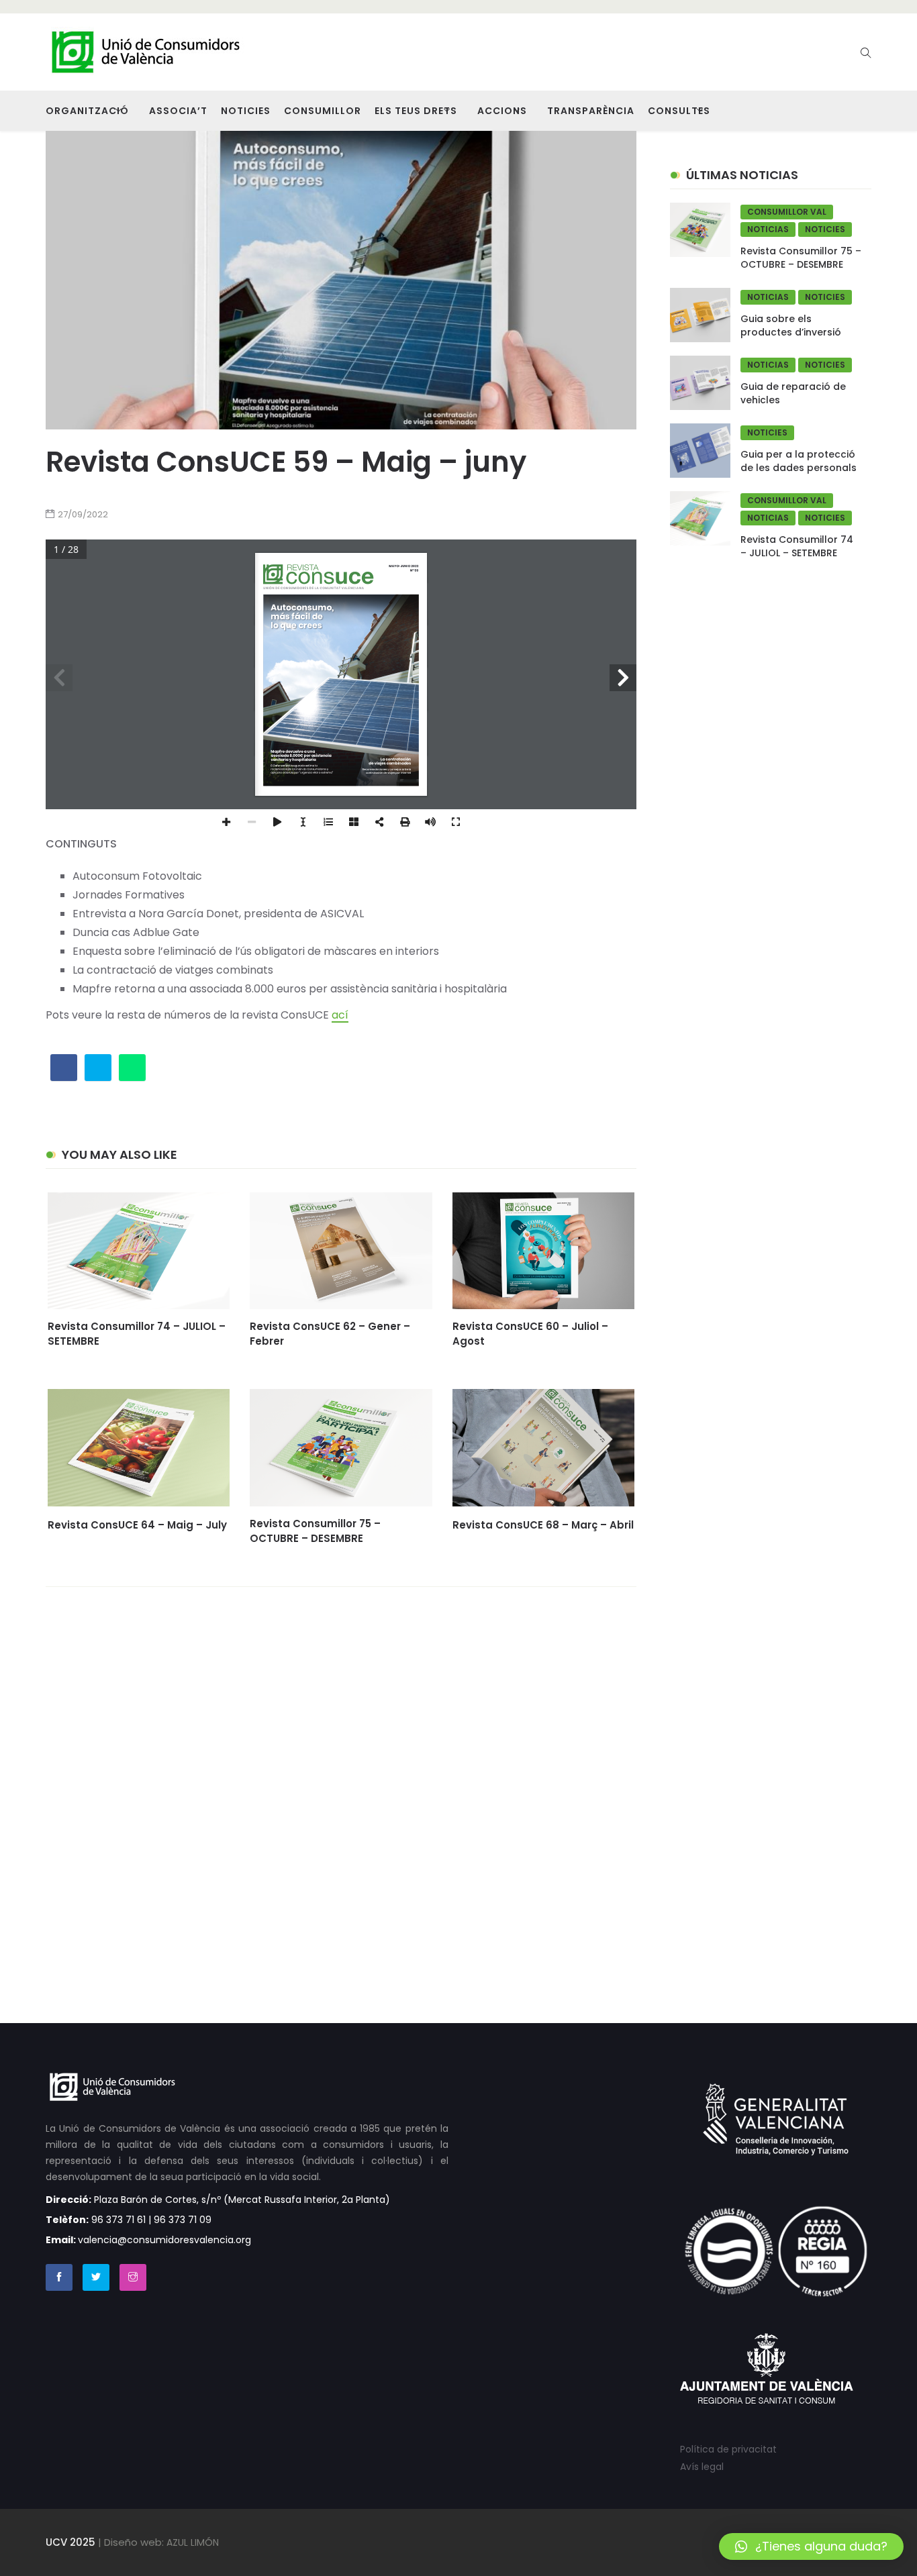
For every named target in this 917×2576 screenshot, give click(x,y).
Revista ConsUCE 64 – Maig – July (137, 1525)
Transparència (591, 111)
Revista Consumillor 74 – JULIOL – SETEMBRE (797, 546)
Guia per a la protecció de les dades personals (799, 461)
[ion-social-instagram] (133, 2277)
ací (340, 1015)
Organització (87, 111)
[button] (811, 2546)
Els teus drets (416, 111)
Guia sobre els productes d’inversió (791, 325)
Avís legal (702, 2467)
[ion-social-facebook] (59, 2277)
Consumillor (323, 111)
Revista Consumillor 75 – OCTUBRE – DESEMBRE (315, 1531)
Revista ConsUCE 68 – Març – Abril (543, 1525)
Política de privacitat (728, 2449)
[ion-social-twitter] (96, 2277)
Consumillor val (787, 212)
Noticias (768, 229)
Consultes (679, 111)
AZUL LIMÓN (193, 2542)
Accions (502, 111)
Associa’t (178, 111)
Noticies (246, 111)
